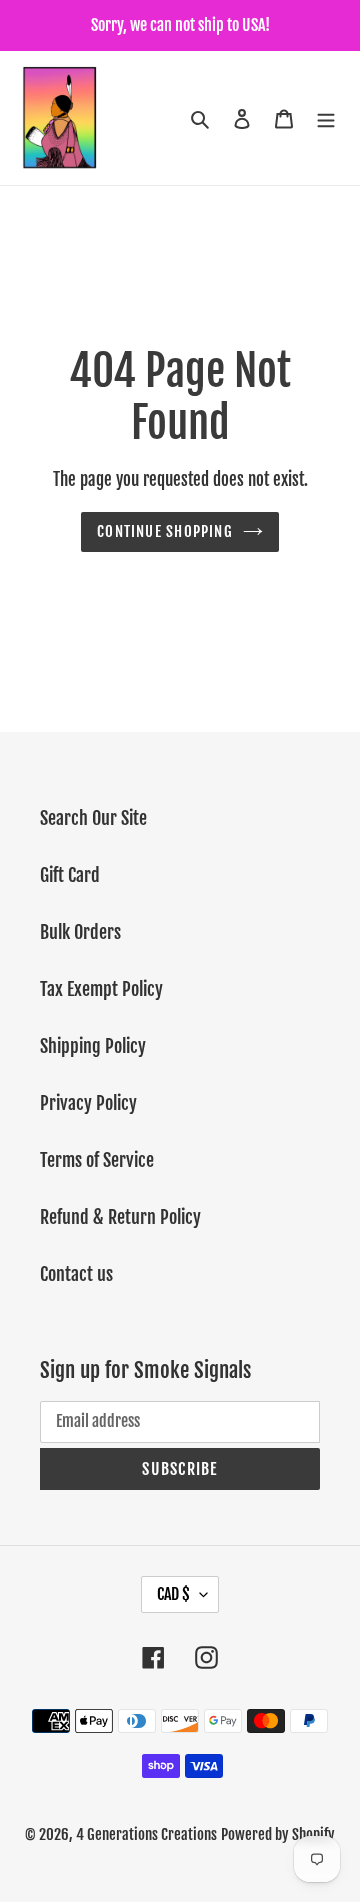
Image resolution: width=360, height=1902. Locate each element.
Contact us (76, 1274)
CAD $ (173, 1594)
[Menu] (326, 118)
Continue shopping (165, 531)
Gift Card (70, 875)
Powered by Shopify (278, 1834)
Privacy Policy (88, 1103)
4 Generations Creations (146, 1834)
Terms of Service (97, 1160)
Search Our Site (93, 818)
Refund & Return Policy (120, 1217)
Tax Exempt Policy (101, 989)
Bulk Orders (80, 932)
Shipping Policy (93, 1046)
